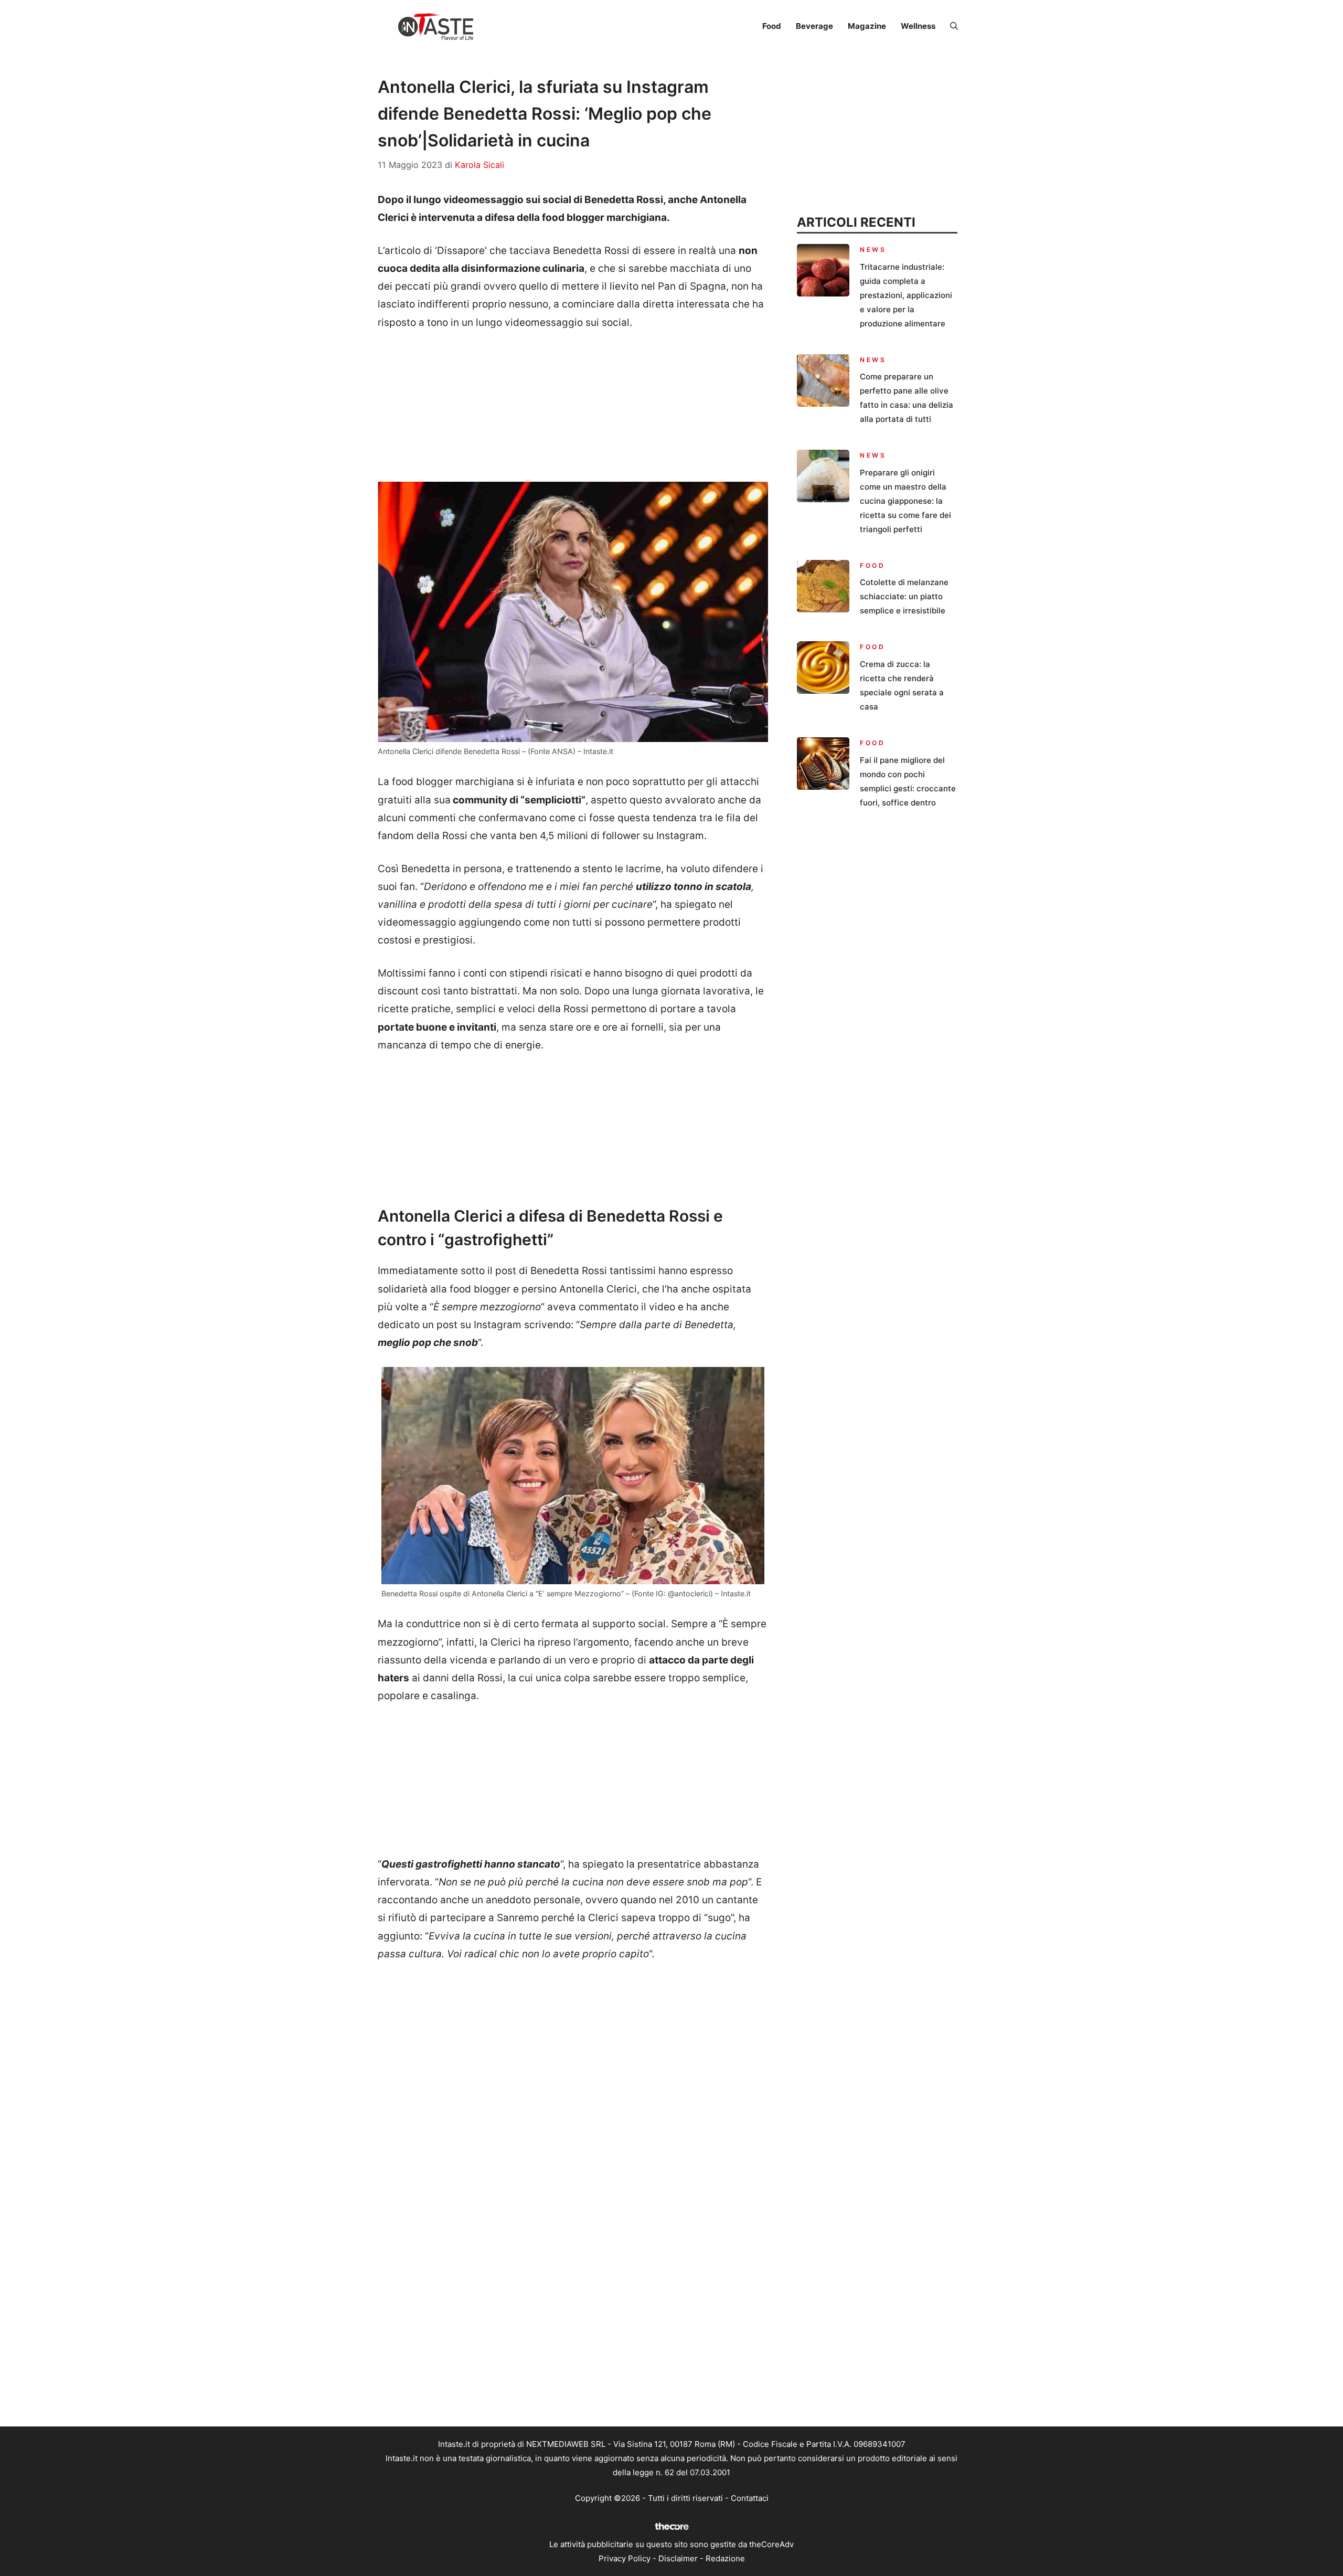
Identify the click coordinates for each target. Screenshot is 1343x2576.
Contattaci (750, 2498)
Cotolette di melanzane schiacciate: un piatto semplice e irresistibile (904, 596)
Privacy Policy (625, 2558)
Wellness (918, 26)
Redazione (725, 2558)
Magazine (867, 26)
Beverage (814, 26)
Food (772, 26)
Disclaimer (678, 2558)
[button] (954, 26)
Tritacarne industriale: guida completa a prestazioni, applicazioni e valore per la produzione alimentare (906, 295)
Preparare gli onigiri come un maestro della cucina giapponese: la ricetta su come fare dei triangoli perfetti (905, 501)
